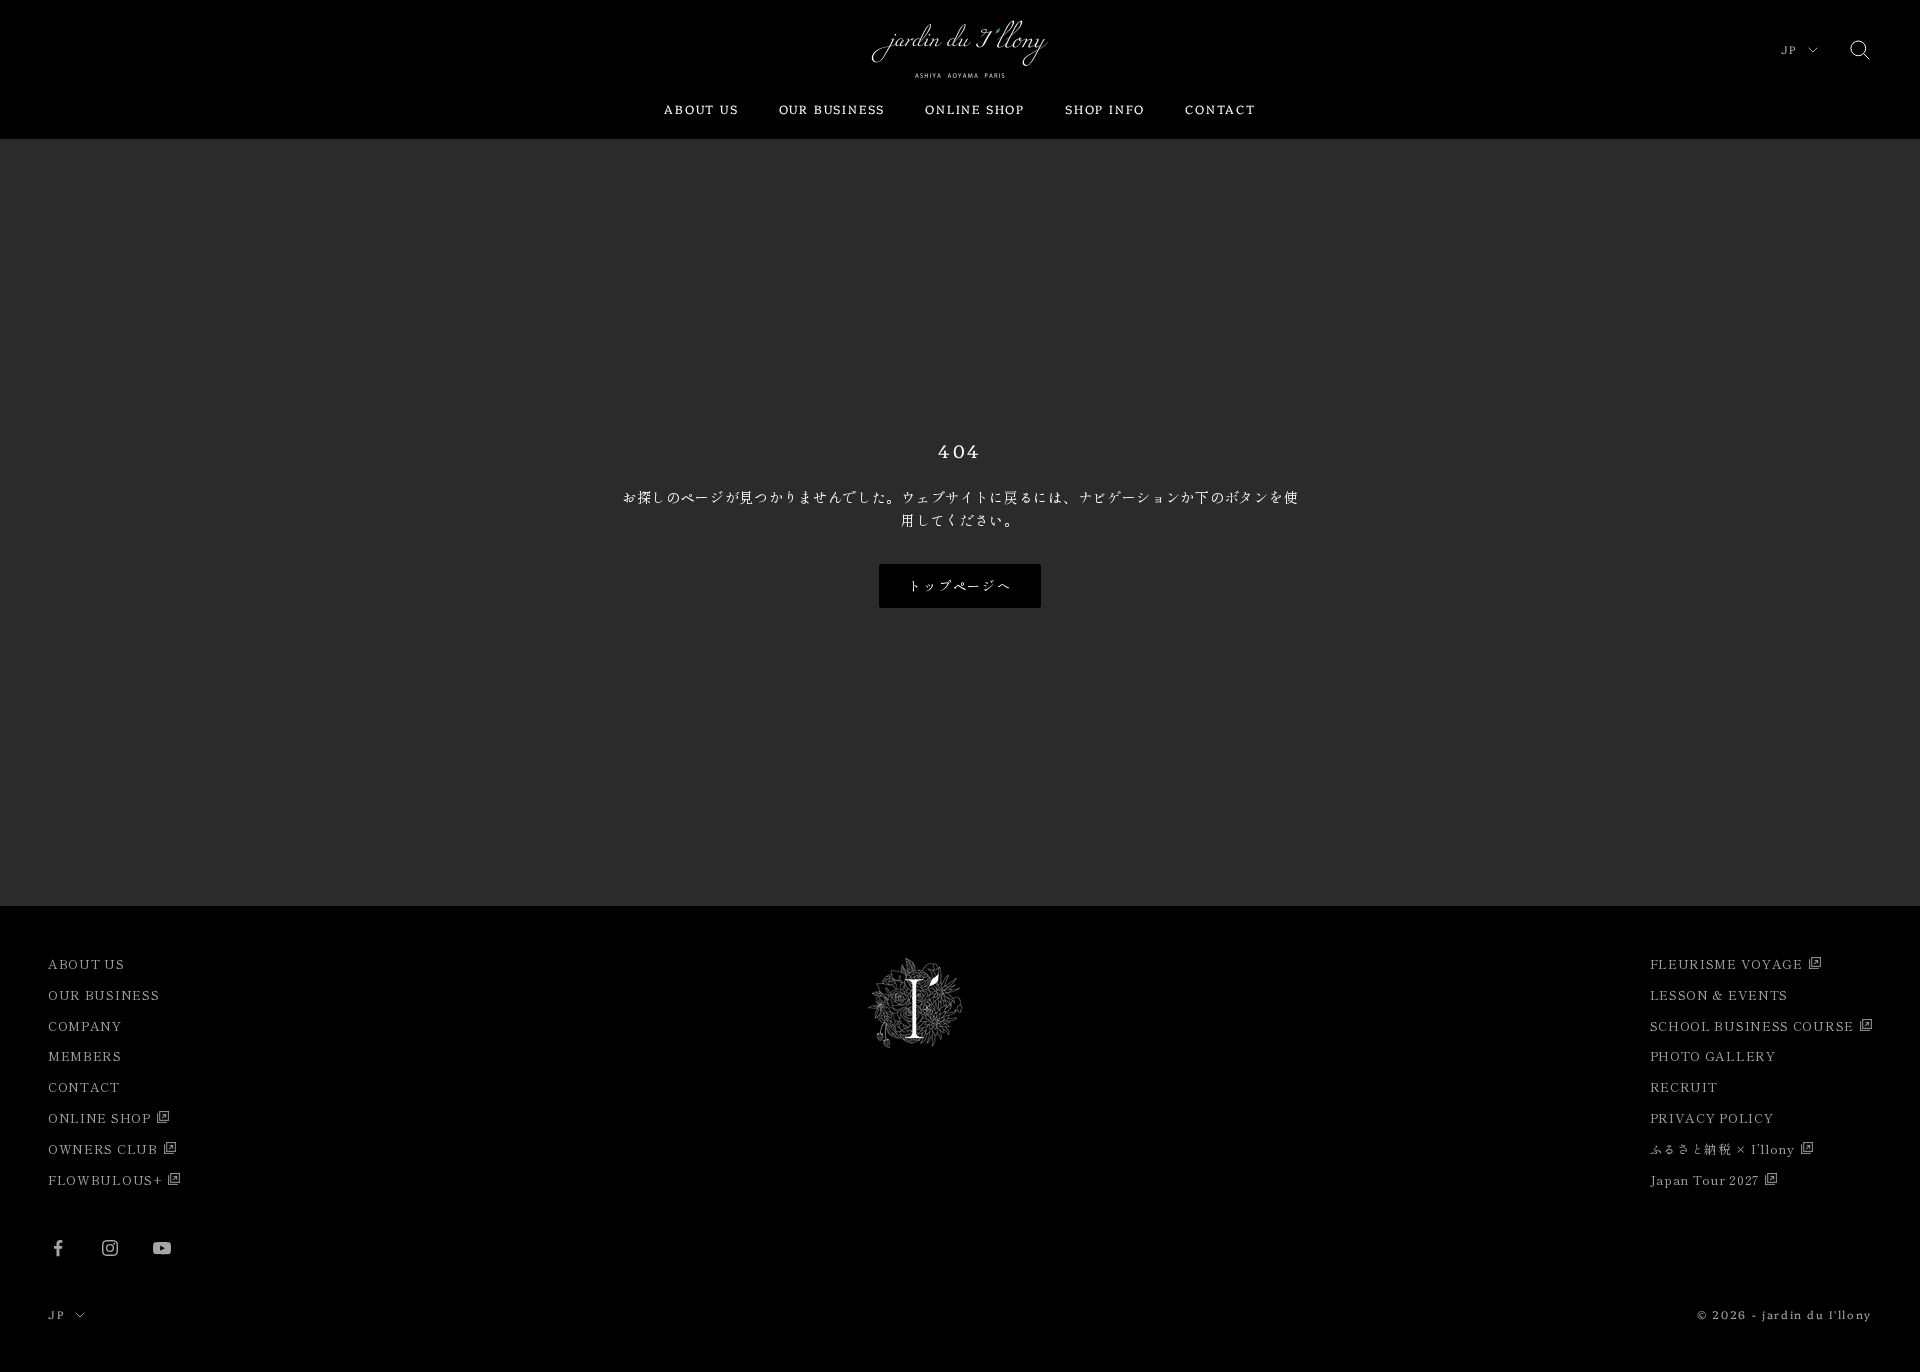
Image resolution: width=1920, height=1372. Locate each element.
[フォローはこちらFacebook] (58, 1248)
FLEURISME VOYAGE (1726, 963)
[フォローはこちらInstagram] (110, 1248)
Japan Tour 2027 (1705, 1179)
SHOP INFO (1105, 108)
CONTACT (1220, 108)
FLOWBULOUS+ (105, 1179)
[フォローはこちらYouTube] (162, 1248)
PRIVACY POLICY (1712, 1117)
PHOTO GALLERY (1713, 1055)
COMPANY (85, 1025)
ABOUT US (701, 108)
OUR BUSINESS (832, 108)
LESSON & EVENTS (1719, 994)
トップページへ (960, 585)
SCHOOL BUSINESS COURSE (1752, 1025)
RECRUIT (1684, 1086)
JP (1789, 49)
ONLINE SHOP (975, 108)
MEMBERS (85, 1055)
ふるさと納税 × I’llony (1722, 1148)
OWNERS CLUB (103, 1148)
